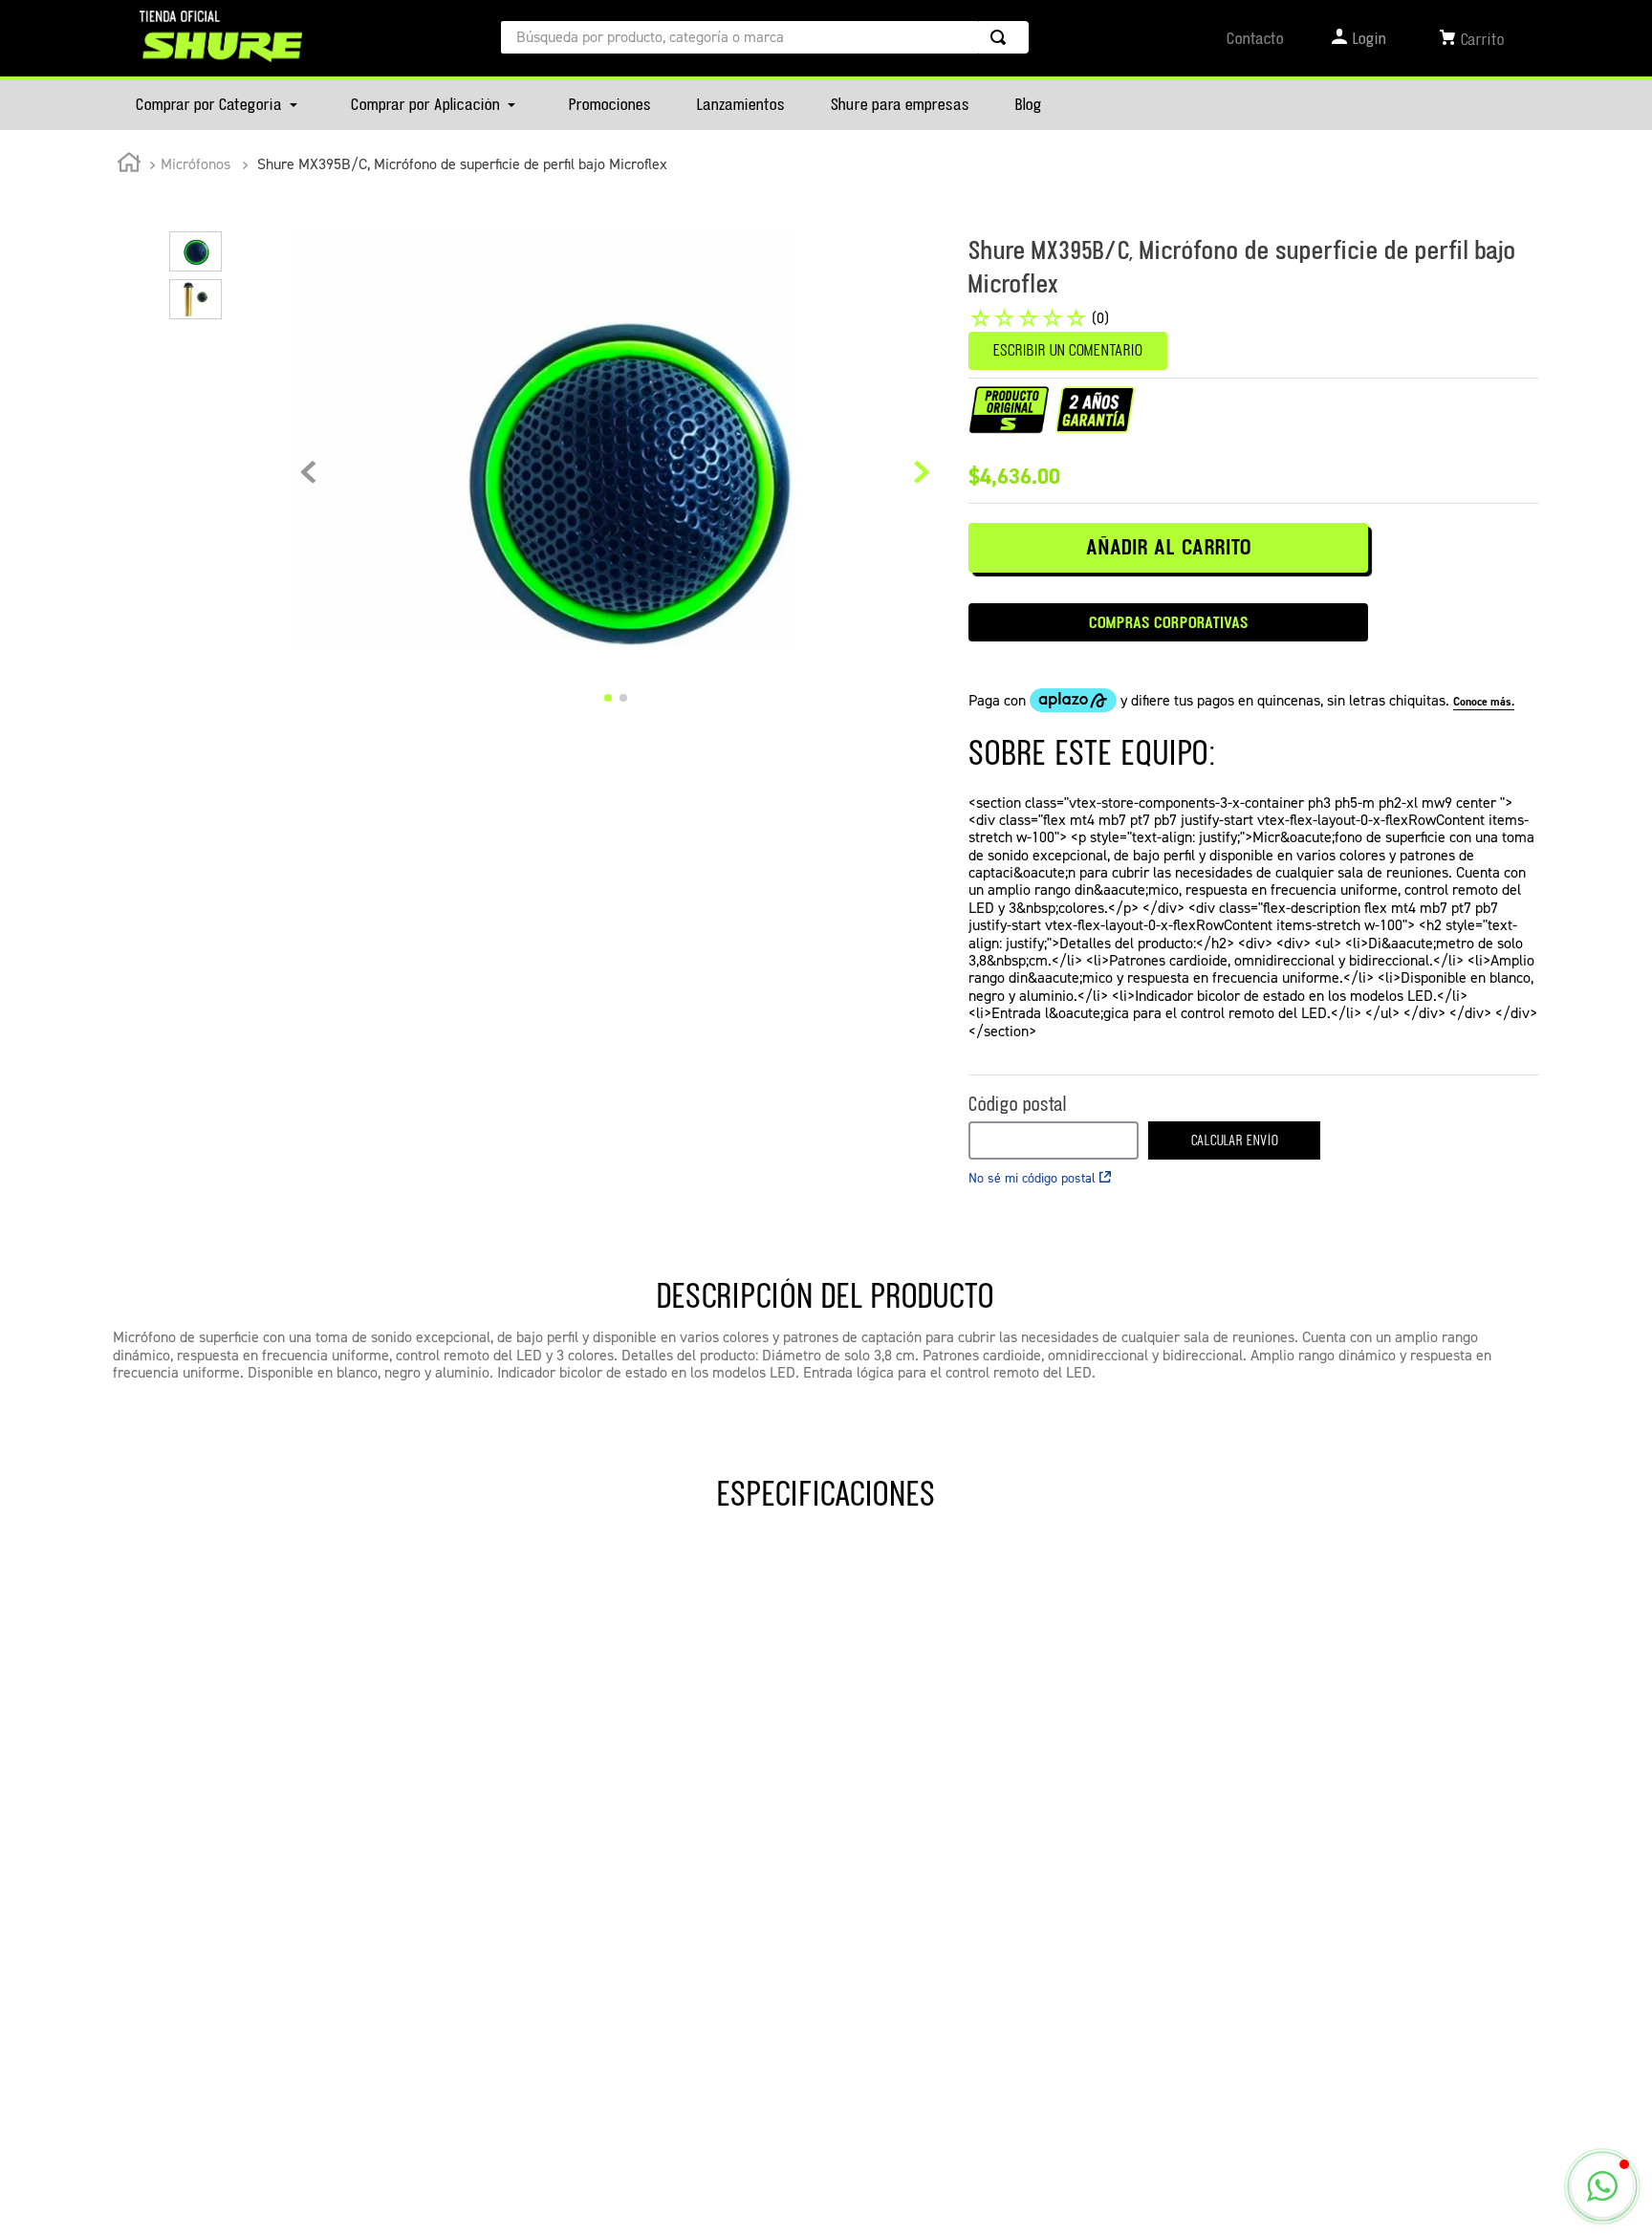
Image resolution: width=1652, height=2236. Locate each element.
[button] (1602, 2186)
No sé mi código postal (1032, 1178)
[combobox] (765, 37)
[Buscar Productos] (1002, 37)
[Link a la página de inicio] (129, 165)
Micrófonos (196, 164)
